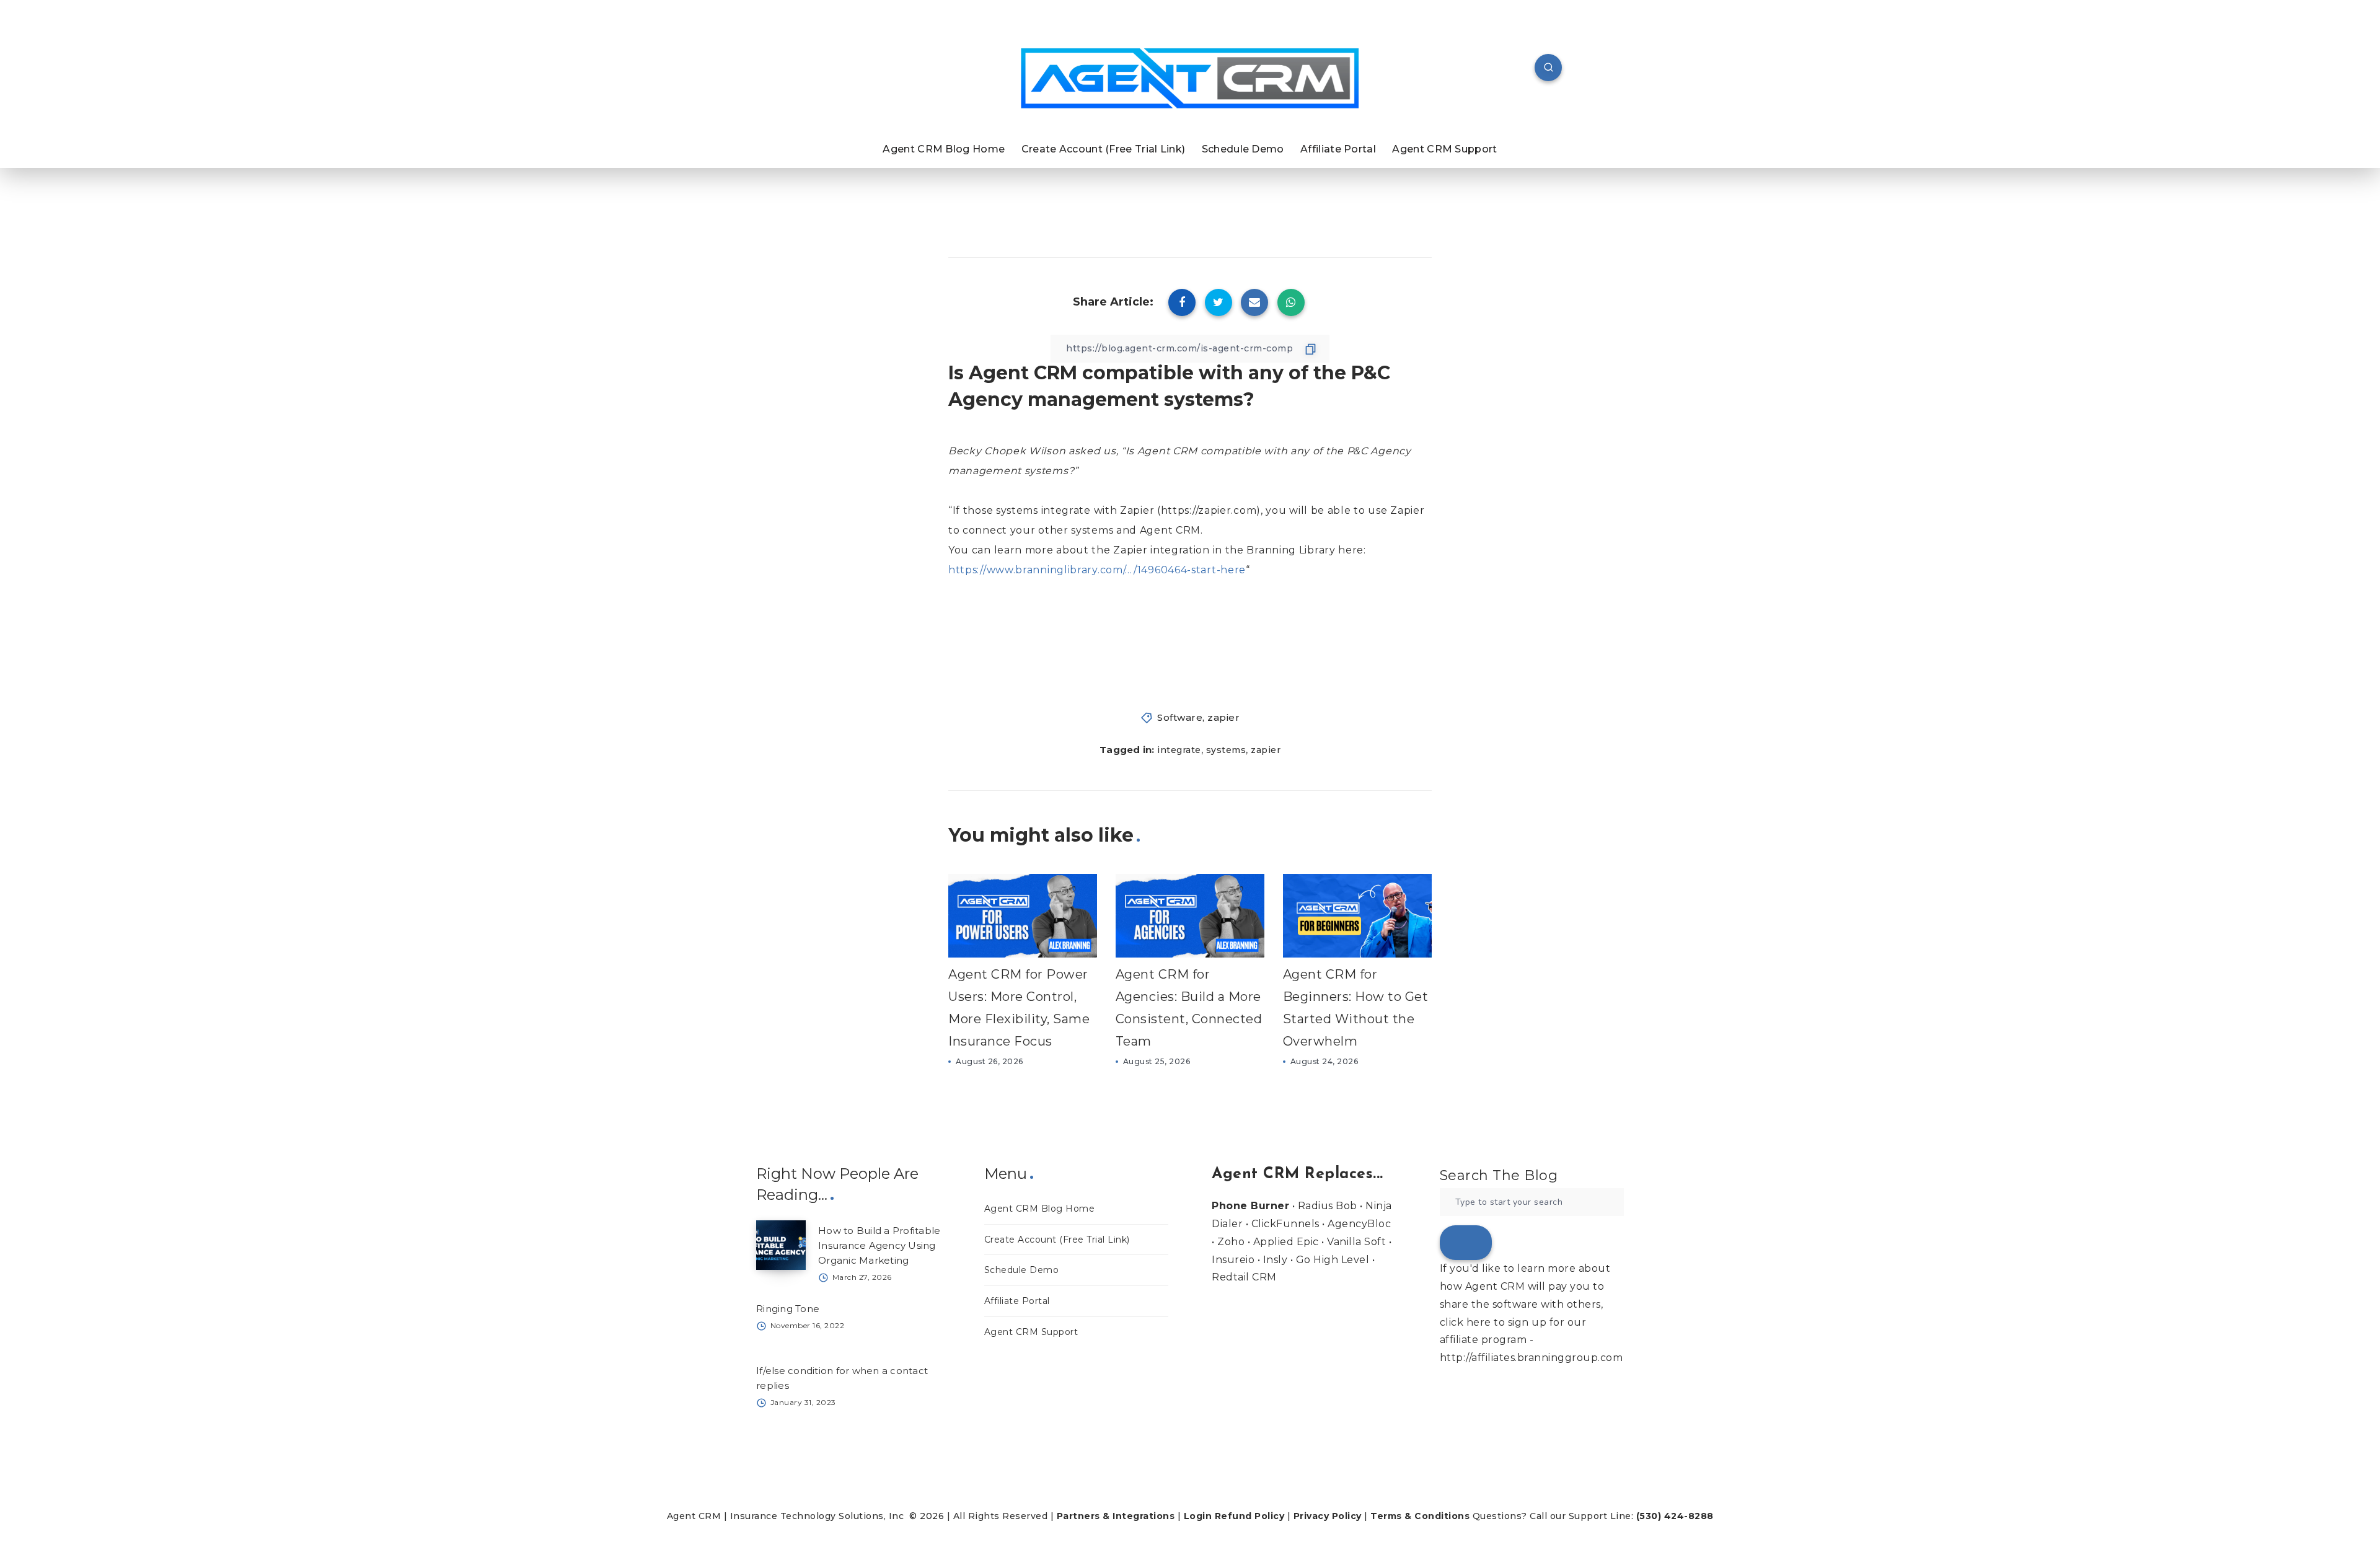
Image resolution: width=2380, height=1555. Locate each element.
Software (1180, 717)
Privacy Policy (1328, 1516)
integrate (1179, 750)
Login (1198, 1516)
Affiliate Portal (1338, 149)
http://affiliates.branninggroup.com (1532, 1358)
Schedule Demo (1243, 149)
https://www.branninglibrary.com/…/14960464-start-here (1097, 570)
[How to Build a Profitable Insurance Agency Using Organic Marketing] (781, 1245)
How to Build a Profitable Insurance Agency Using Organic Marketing (879, 1245)
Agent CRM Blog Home (944, 149)
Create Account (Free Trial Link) (1104, 149)
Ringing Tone (788, 1309)
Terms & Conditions (1420, 1516)
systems (1226, 750)
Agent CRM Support (1444, 149)
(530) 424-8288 (1675, 1516)
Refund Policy (1250, 1516)
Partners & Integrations (1116, 1516)
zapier (1223, 717)
